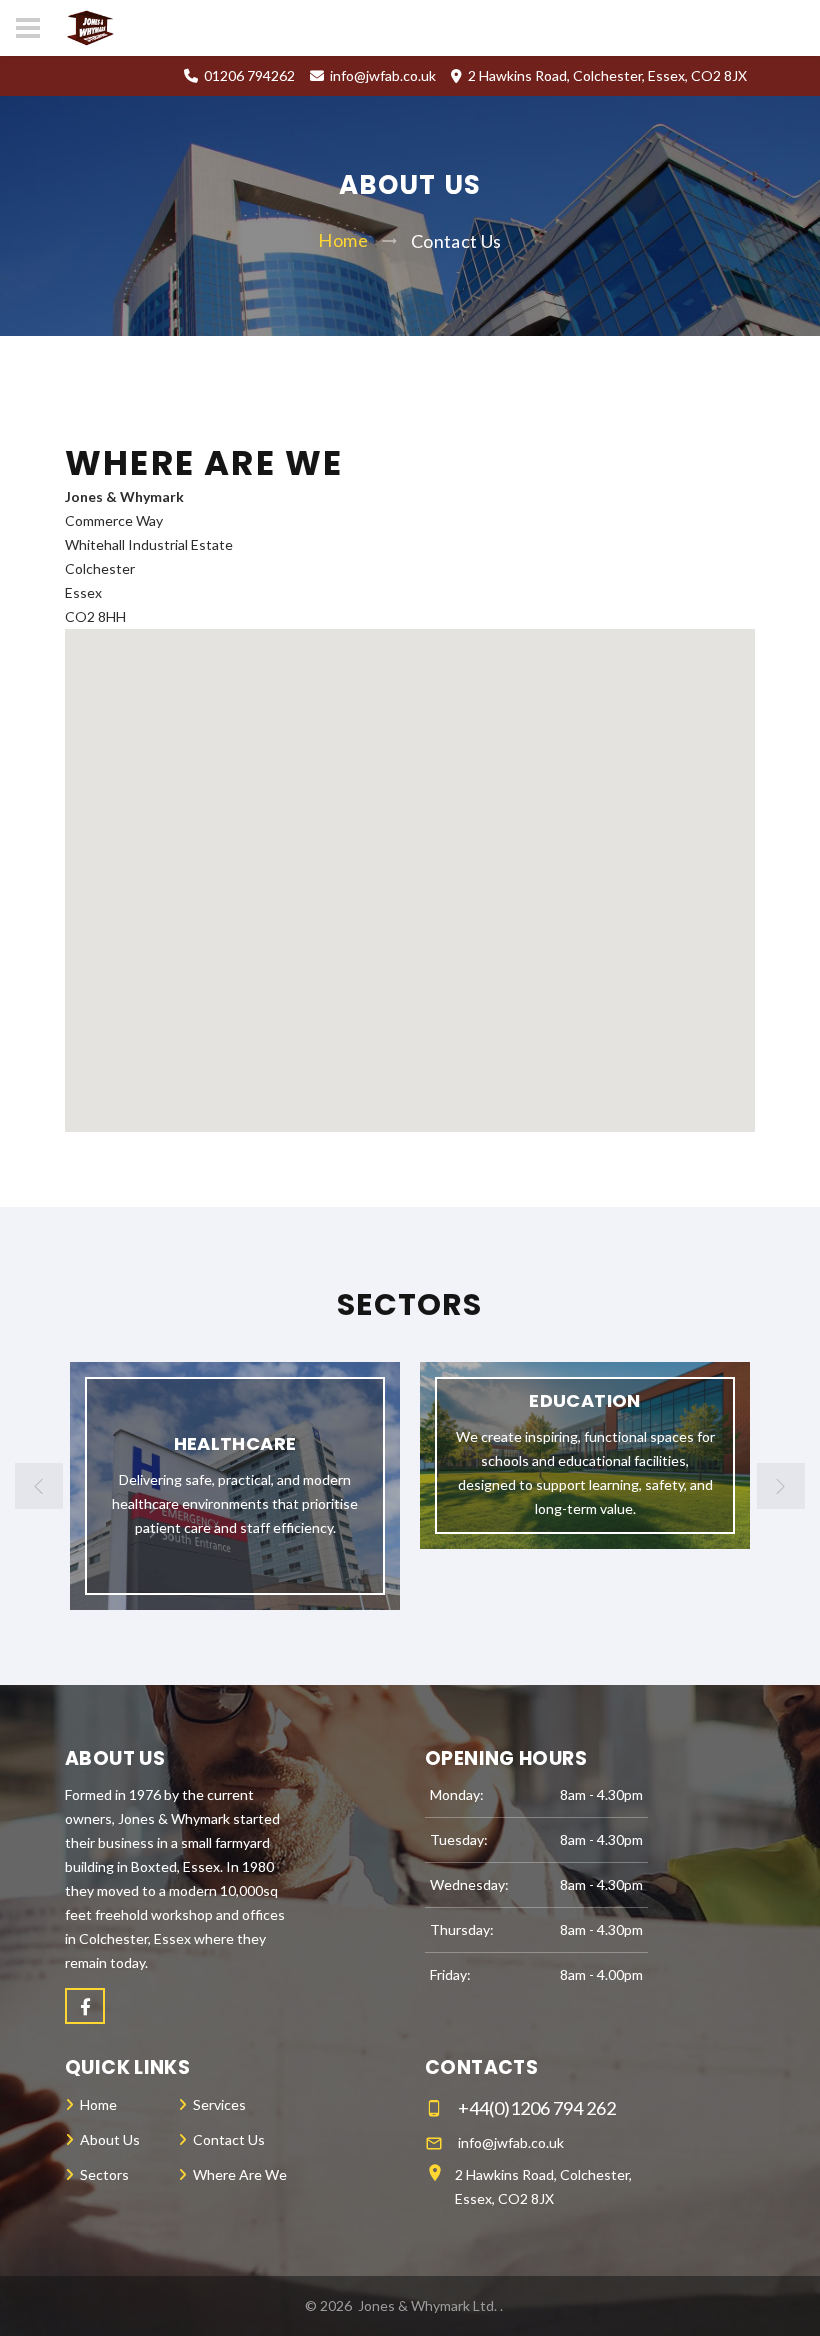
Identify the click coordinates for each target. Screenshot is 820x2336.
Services (219, 2104)
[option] (235, 1486)
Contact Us (229, 2139)
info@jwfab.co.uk (383, 75)
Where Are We (240, 2174)
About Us (110, 2139)
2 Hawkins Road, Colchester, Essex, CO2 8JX (543, 2186)
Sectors (104, 2174)
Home (342, 240)
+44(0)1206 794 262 (537, 2108)
